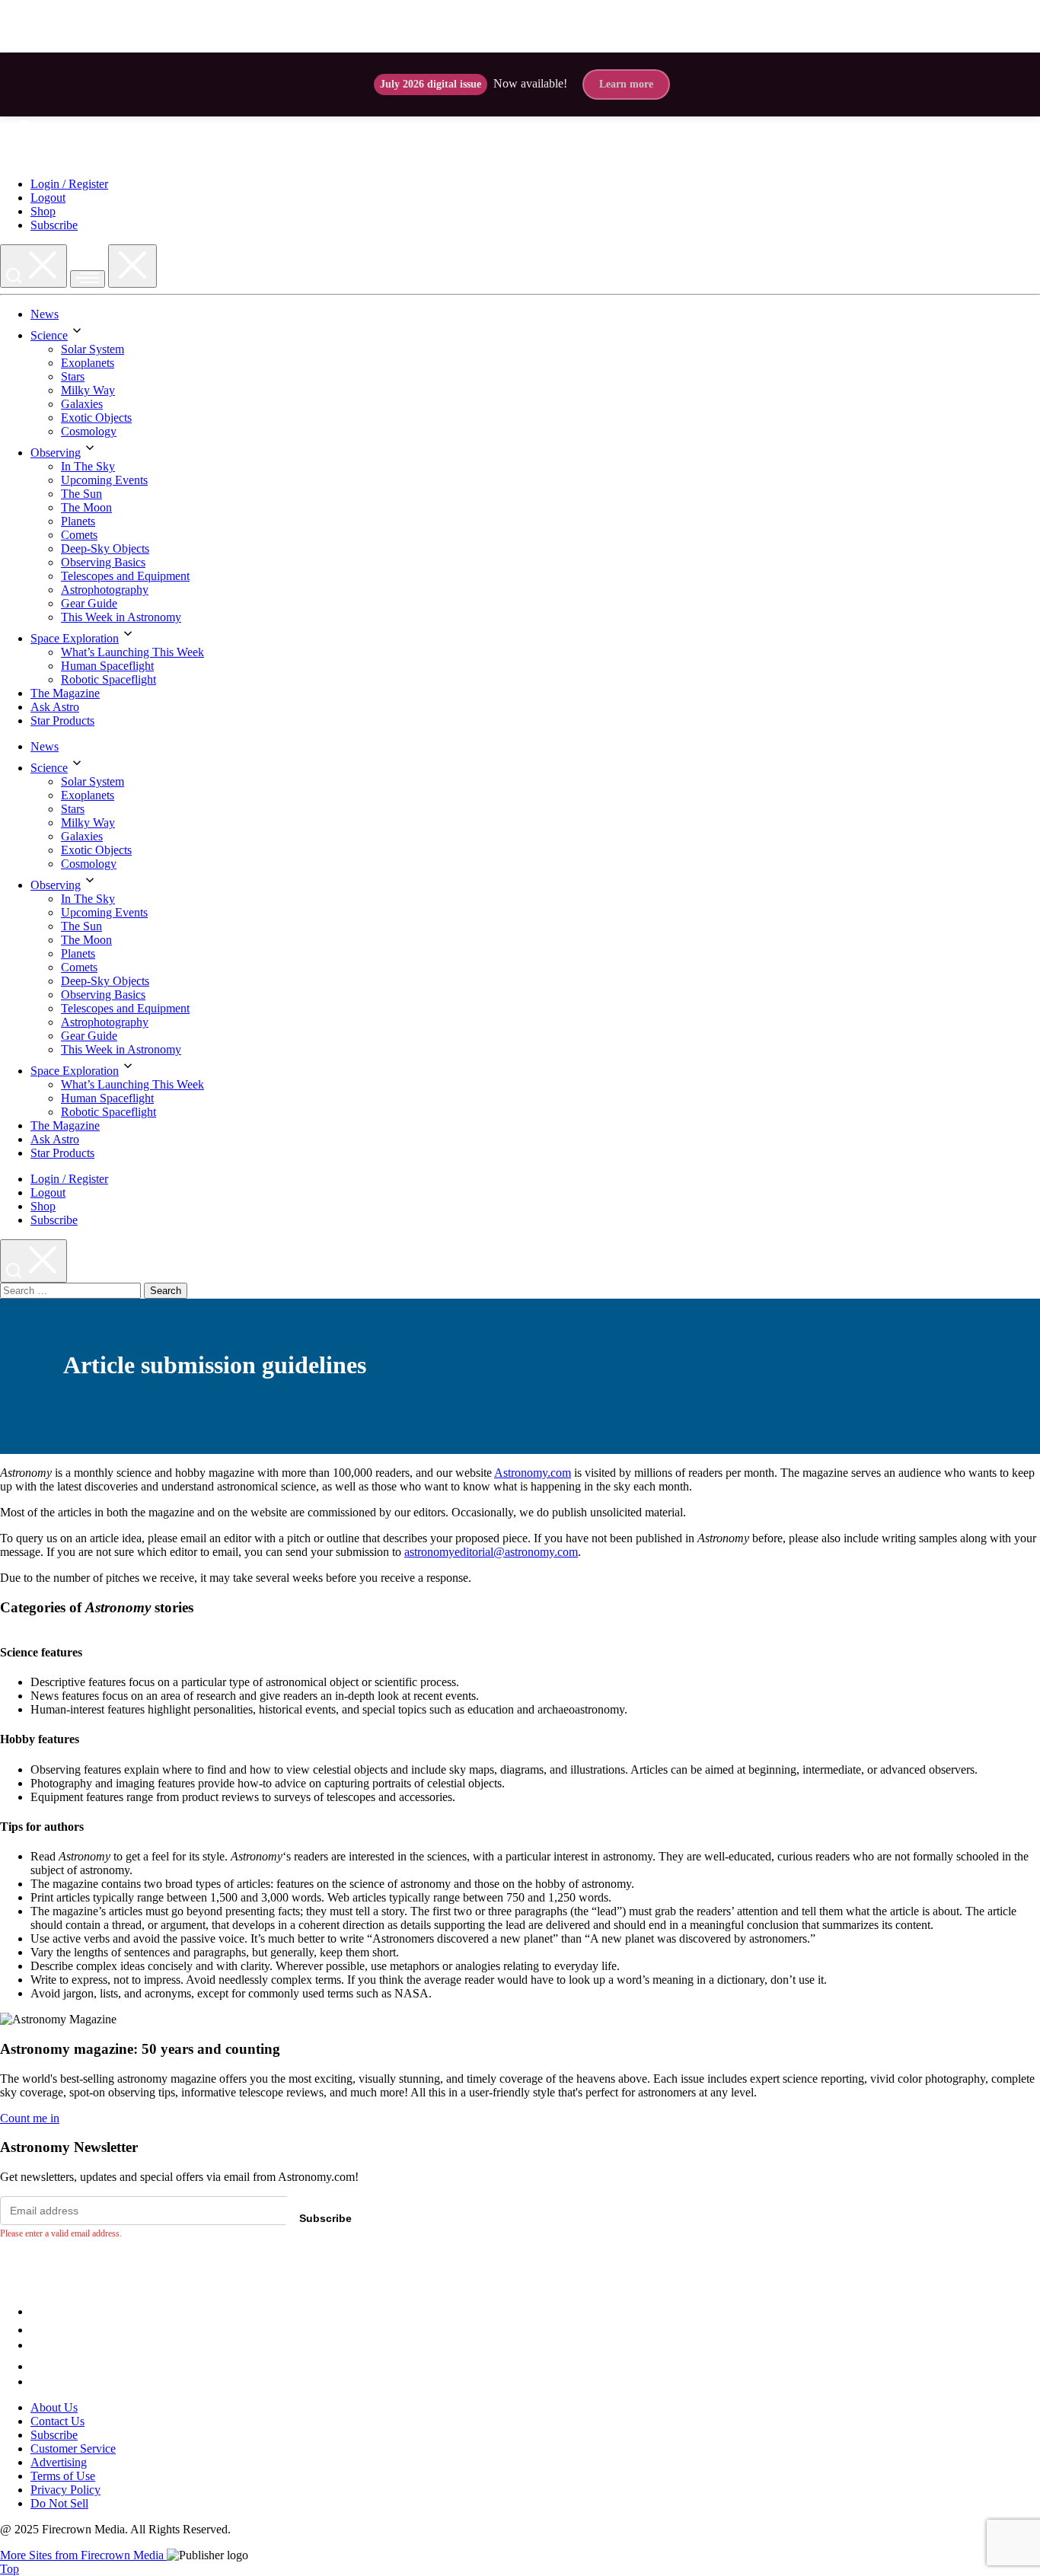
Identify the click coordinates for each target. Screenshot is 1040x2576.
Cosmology (89, 431)
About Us (54, 2407)
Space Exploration (75, 638)
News (45, 314)
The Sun (81, 494)
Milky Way (88, 390)
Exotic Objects (96, 418)
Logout (48, 198)
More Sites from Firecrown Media (83, 2555)
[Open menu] (88, 279)
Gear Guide (89, 603)
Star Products (62, 721)
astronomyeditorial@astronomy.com (491, 1552)
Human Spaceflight (107, 666)
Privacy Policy (65, 2490)
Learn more (626, 84)
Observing (56, 453)
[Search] (33, 266)
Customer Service (73, 2448)
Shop (43, 211)
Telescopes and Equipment (125, 576)
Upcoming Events (104, 480)
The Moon (86, 507)
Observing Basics (103, 562)
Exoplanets (88, 363)
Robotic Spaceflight (108, 679)
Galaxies (82, 404)
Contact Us (57, 2421)
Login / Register (69, 184)
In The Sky (88, 466)
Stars (73, 376)
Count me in (30, 2118)
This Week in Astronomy (121, 617)
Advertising (59, 2462)
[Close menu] (132, 266)
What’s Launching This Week (132, 652)
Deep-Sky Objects (105, 548)
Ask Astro (55, 707)
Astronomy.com (533, 1473)
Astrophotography (105, 590)
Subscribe (54, 225)
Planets (78, 521)
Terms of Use (63, 2476)
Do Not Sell (59, 2503)
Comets (79, 535)
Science (49, 335)
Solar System (93, 349)
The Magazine (65, 693)
